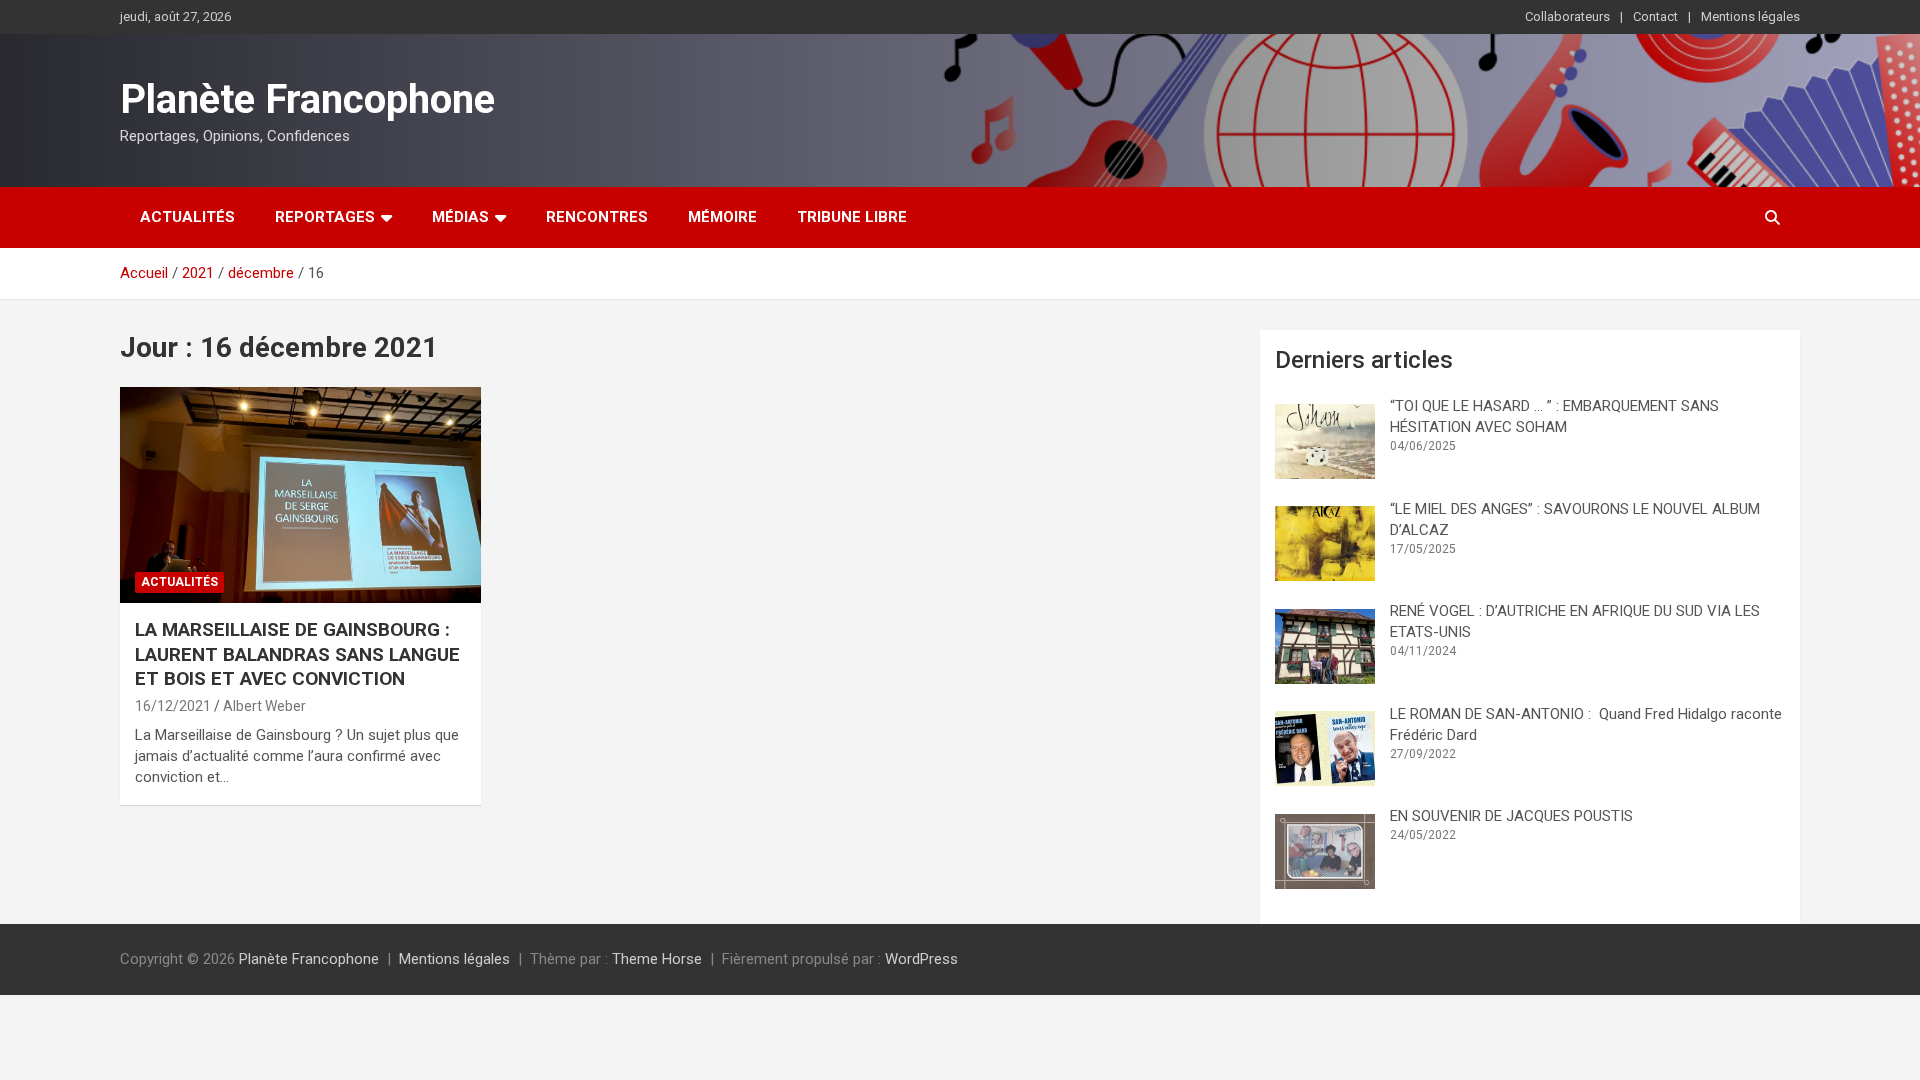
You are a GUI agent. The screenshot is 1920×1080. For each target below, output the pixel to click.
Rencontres (597, 217)
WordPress (921, 959)
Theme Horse (657, 959)
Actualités (187, 217)
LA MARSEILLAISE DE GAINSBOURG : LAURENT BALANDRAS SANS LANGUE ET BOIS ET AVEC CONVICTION (297, 654)
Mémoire (722, 217)
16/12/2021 (173, 706)
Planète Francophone (307, 99)
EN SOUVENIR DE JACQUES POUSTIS (1511, 816)
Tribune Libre (852, 217)
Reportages (325, 217)
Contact (1655, 16)
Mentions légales (1750, 16)
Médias (460, 217)
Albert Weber (264, 706)
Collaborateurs (1567, 16)
